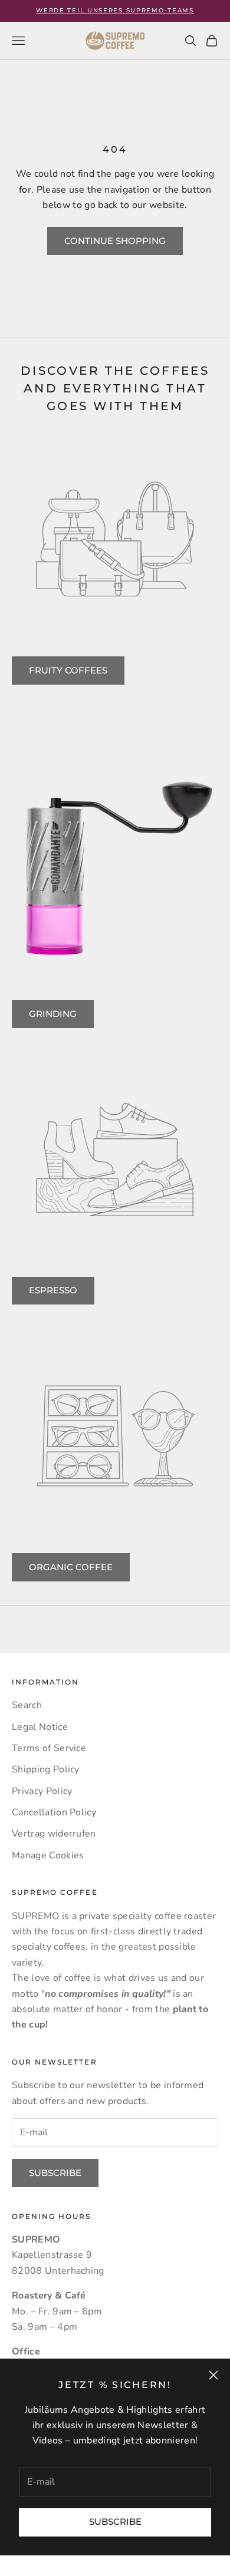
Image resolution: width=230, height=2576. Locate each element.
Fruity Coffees (68, 670)
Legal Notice (40, 1727)
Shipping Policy (46, 1769)
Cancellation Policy (54, 1812)
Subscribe (115, 2521)
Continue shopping (115, 241)
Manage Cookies (48, 1855)
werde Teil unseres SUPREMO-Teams (115, 10)
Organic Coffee (71, 1567)
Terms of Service (49, 1748)
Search (27, 1705)
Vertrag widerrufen (54, 1834)
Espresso (53, 1290)
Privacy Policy (42, 1791)
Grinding (53, 1014)
